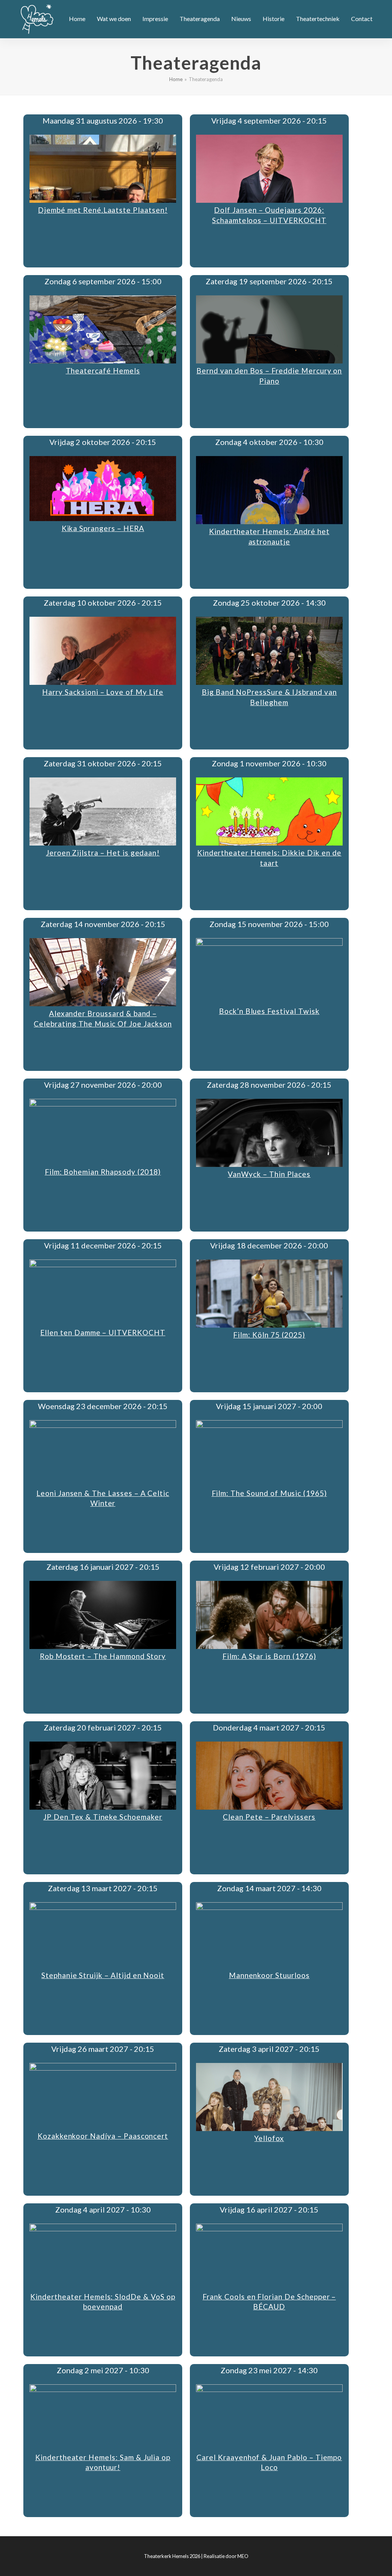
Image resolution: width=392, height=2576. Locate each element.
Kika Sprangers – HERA (103, 528)
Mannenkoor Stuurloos (269, 1975)
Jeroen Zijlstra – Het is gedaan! (103, 853)
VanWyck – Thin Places (269, 1174)
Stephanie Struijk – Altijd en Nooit (103, 1975)
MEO (243, 2556)
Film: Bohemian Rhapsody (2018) (103, 1172)
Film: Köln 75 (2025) (269, 1335)
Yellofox (269, 2138)
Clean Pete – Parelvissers (269, 1817)
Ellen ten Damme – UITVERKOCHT (103, 1332)
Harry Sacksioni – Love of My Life (103, 692)
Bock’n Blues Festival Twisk (269, 1011)
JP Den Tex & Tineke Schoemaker (103, 1817)
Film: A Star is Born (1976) (269, 1656)
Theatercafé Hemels (103, 371)
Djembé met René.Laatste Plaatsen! (103, 210)
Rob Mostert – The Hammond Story (103, 1656)
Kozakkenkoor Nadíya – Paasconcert (103, 2136)
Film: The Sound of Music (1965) (269, 1493)
